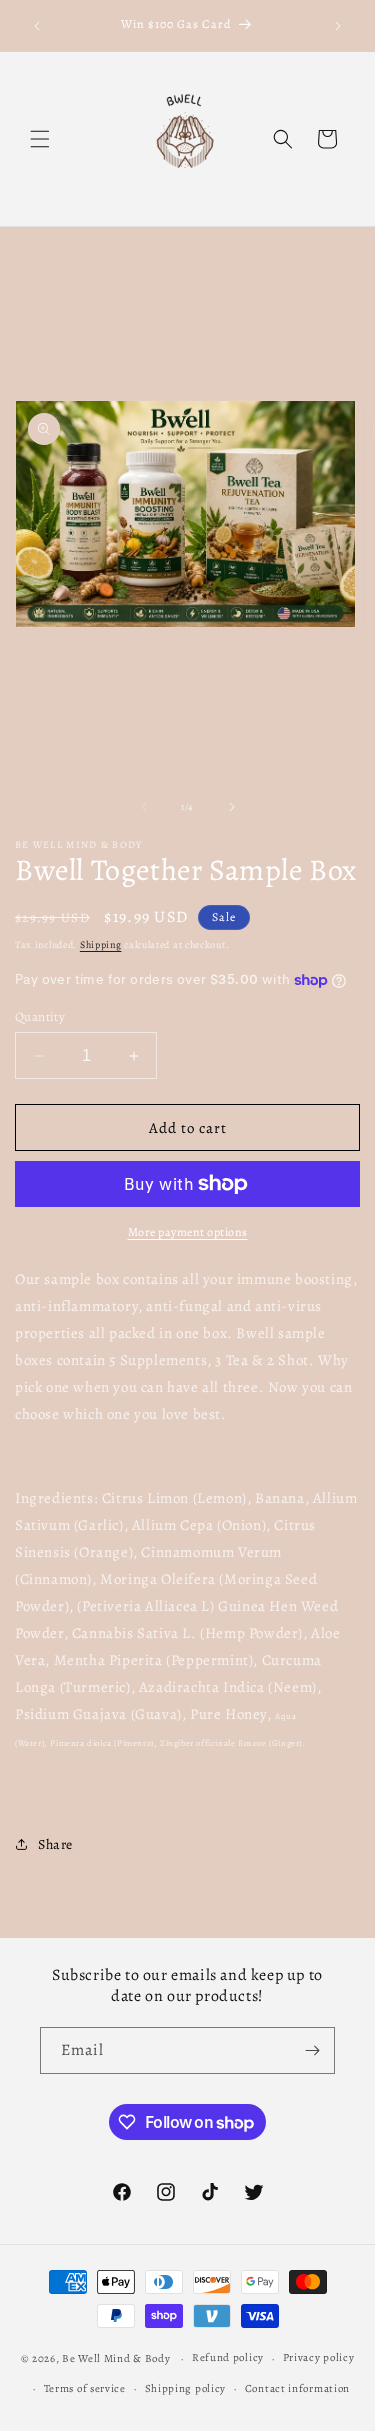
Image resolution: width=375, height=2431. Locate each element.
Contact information (297, 2388)
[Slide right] (232, 807)
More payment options (188, 1232)
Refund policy (228, 2357)
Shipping (101, 944)
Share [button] (55, 1844)
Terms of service (85, 2388)
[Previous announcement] (37, 26)
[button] (40, 139)
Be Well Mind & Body (117, 2358)
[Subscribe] (312, 2050)
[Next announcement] (338, 26)
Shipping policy (186, 2388)
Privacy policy (319, 2357)
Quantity (40, 1016)
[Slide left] (144, 807)
